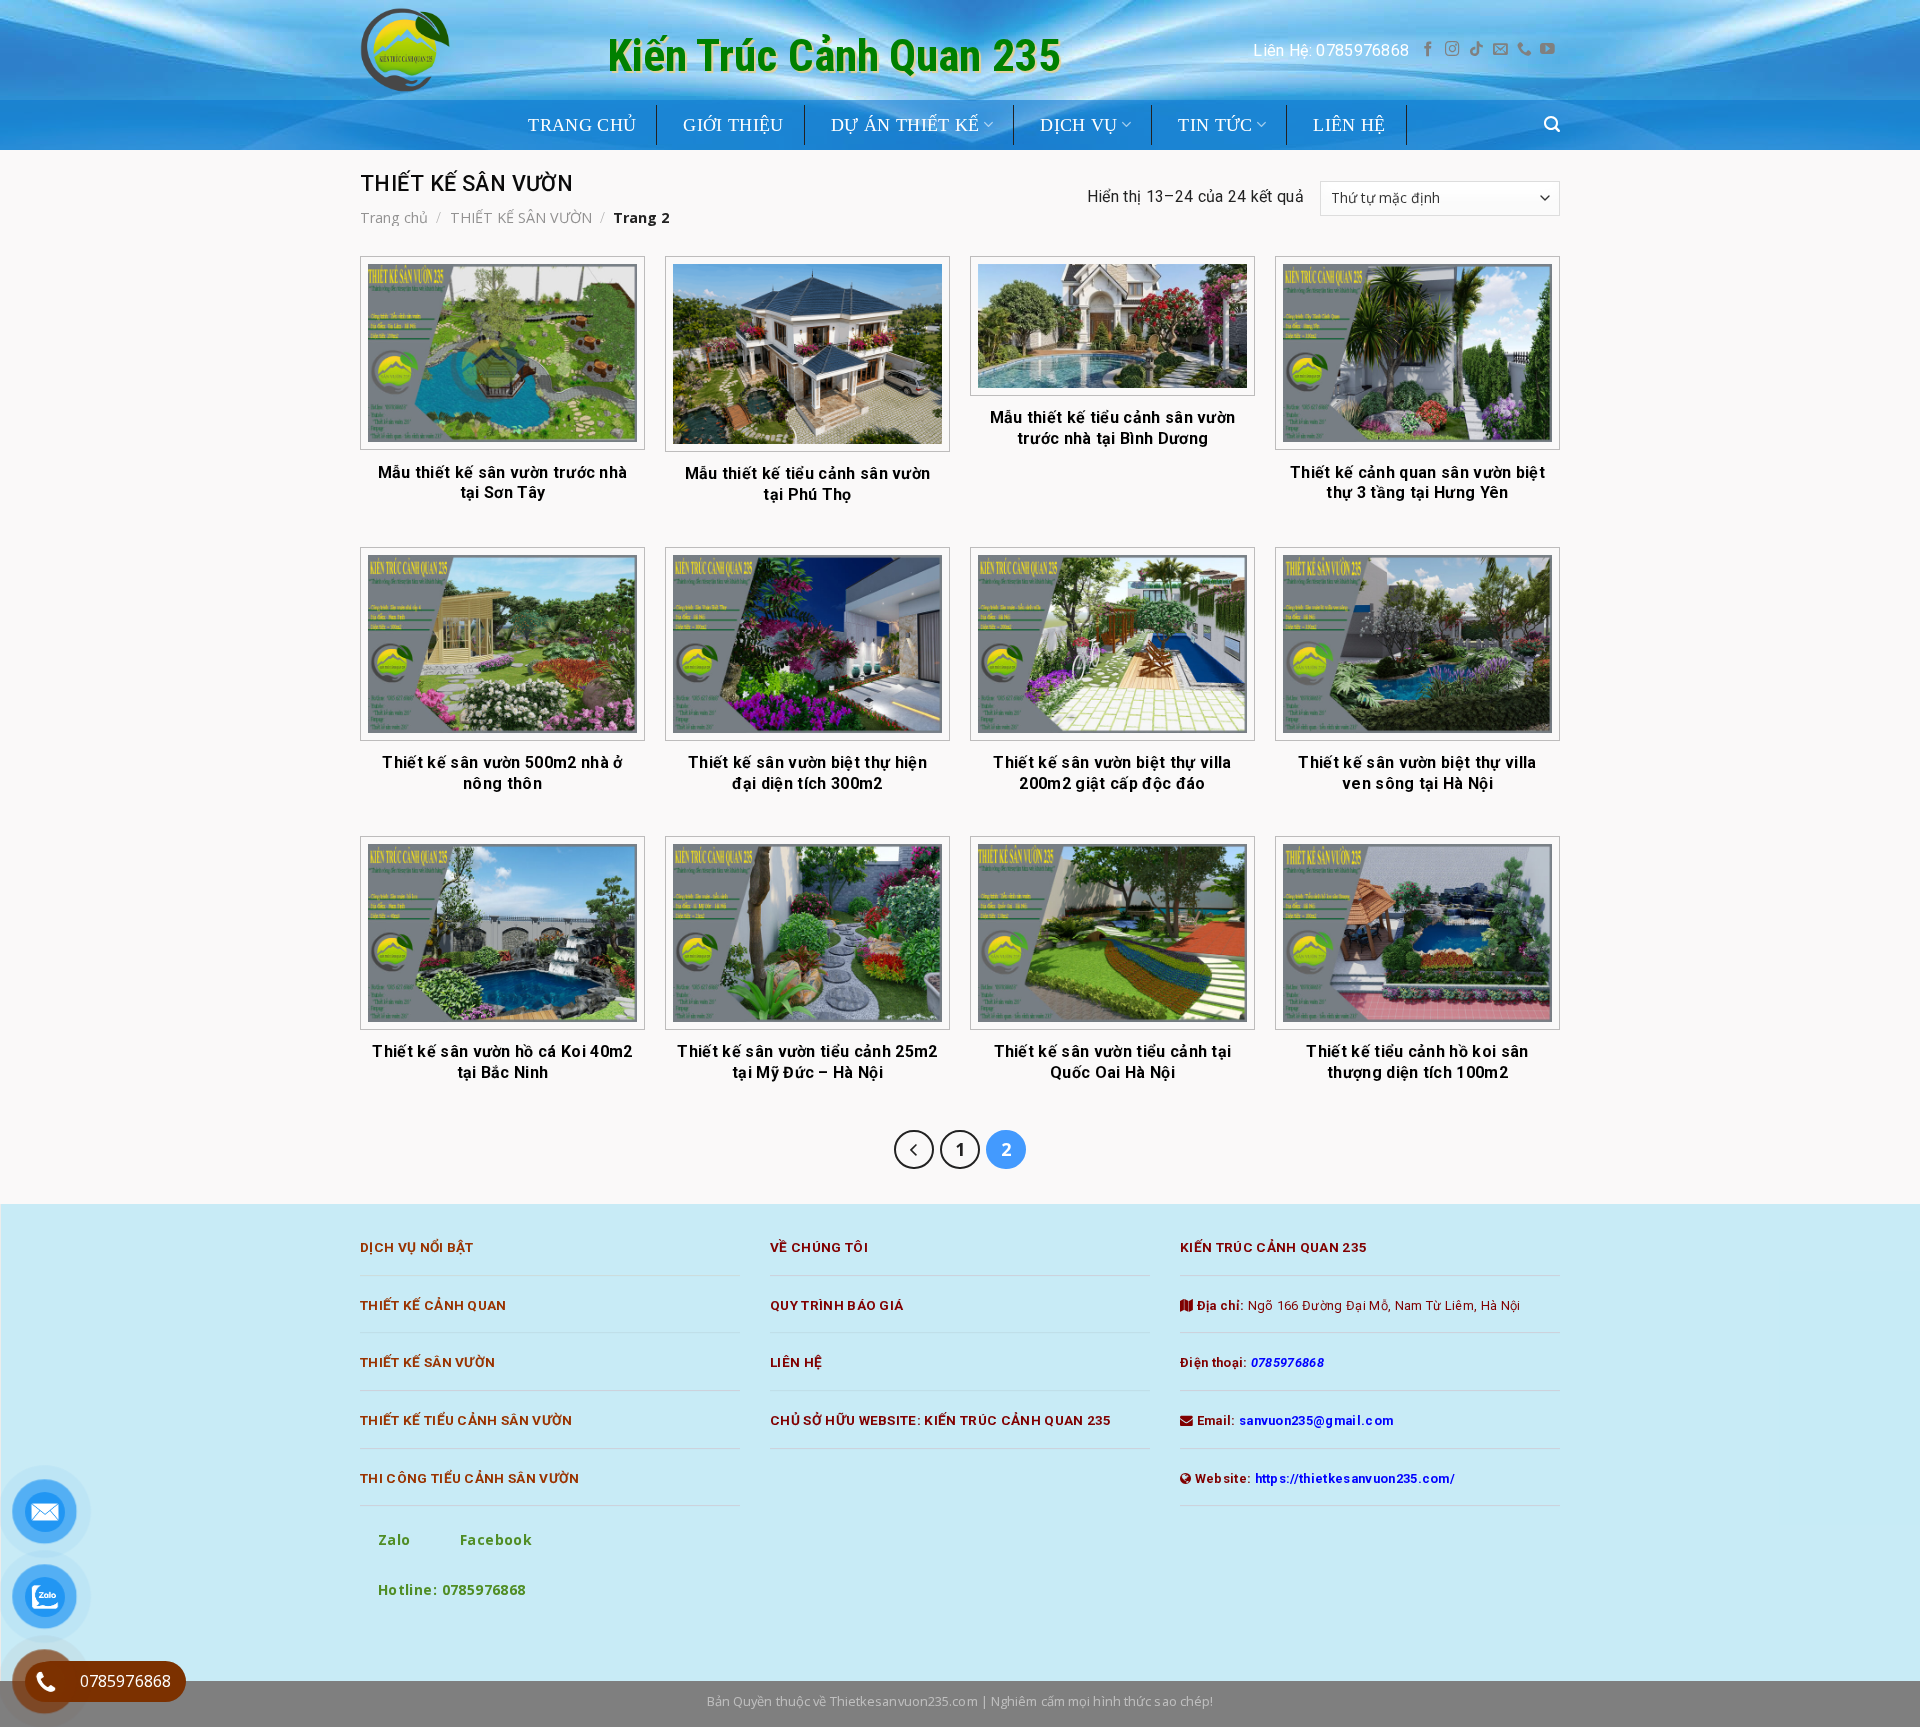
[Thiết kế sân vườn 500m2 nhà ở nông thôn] (502, 644)
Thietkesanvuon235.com (904, 1701)
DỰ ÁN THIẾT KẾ (905, 125)
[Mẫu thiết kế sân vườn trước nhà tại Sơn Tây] (502, 353)
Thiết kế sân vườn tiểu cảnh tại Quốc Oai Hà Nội (1113, 1062)
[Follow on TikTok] (1476, 50)
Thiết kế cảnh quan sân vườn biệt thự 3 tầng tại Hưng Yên (1417, 483)
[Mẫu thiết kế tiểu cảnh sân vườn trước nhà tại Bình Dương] (1112, 326)
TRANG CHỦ (582, 125)
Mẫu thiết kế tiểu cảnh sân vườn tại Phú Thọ (808, 484)
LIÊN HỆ (1349, 125)
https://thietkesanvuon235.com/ (1355, 1478)
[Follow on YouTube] (1547, 50)
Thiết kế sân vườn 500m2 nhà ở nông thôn (502, 773)
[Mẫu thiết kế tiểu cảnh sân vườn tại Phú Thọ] (807, 354)
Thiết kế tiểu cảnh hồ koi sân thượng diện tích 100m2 (1417, 1062)
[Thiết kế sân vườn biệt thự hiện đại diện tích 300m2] (807, 644)
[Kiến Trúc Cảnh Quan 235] (422, 50)
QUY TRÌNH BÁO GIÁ (836, 1305)
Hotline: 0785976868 (452, 1589)
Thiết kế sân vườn (427, 1362)
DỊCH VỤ (1078, 125)
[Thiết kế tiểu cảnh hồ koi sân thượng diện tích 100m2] (1417, 933)
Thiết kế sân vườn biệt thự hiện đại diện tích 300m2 (807, 773)
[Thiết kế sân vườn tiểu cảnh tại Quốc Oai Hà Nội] (1112, 933)
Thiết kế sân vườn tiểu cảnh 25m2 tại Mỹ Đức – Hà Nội (807, 1062)
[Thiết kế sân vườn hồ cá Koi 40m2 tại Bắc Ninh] (502, 933)
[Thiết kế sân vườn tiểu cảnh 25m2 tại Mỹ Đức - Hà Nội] (807, 933)
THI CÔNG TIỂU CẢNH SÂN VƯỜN (470, 1478)
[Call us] (1524, 50)
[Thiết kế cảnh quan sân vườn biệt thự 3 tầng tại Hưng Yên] (1417, 353)
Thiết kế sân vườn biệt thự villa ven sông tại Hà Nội (1417, 773)
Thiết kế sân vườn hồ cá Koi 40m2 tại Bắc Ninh (502, 1062)
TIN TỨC (1215, 125)
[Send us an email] (1500, 50)
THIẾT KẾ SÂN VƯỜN (521, 217)
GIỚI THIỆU (733, 125)
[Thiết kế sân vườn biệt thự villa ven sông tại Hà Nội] (1417, 644)
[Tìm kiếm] (1552, 124)
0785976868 (1287, 1362)
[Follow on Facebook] (1428, 50)
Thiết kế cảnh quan (433, 1305)
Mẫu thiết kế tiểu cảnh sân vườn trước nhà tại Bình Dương (1113, 428)
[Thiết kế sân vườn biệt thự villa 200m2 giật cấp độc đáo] (1112, 644)
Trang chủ (394, 217)
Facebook (496, 1539)
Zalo (394, 1539)
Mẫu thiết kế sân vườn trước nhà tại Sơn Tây (503, 483)
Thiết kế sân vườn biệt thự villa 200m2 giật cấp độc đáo (1112, 773)
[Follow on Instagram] (1452, 50)
